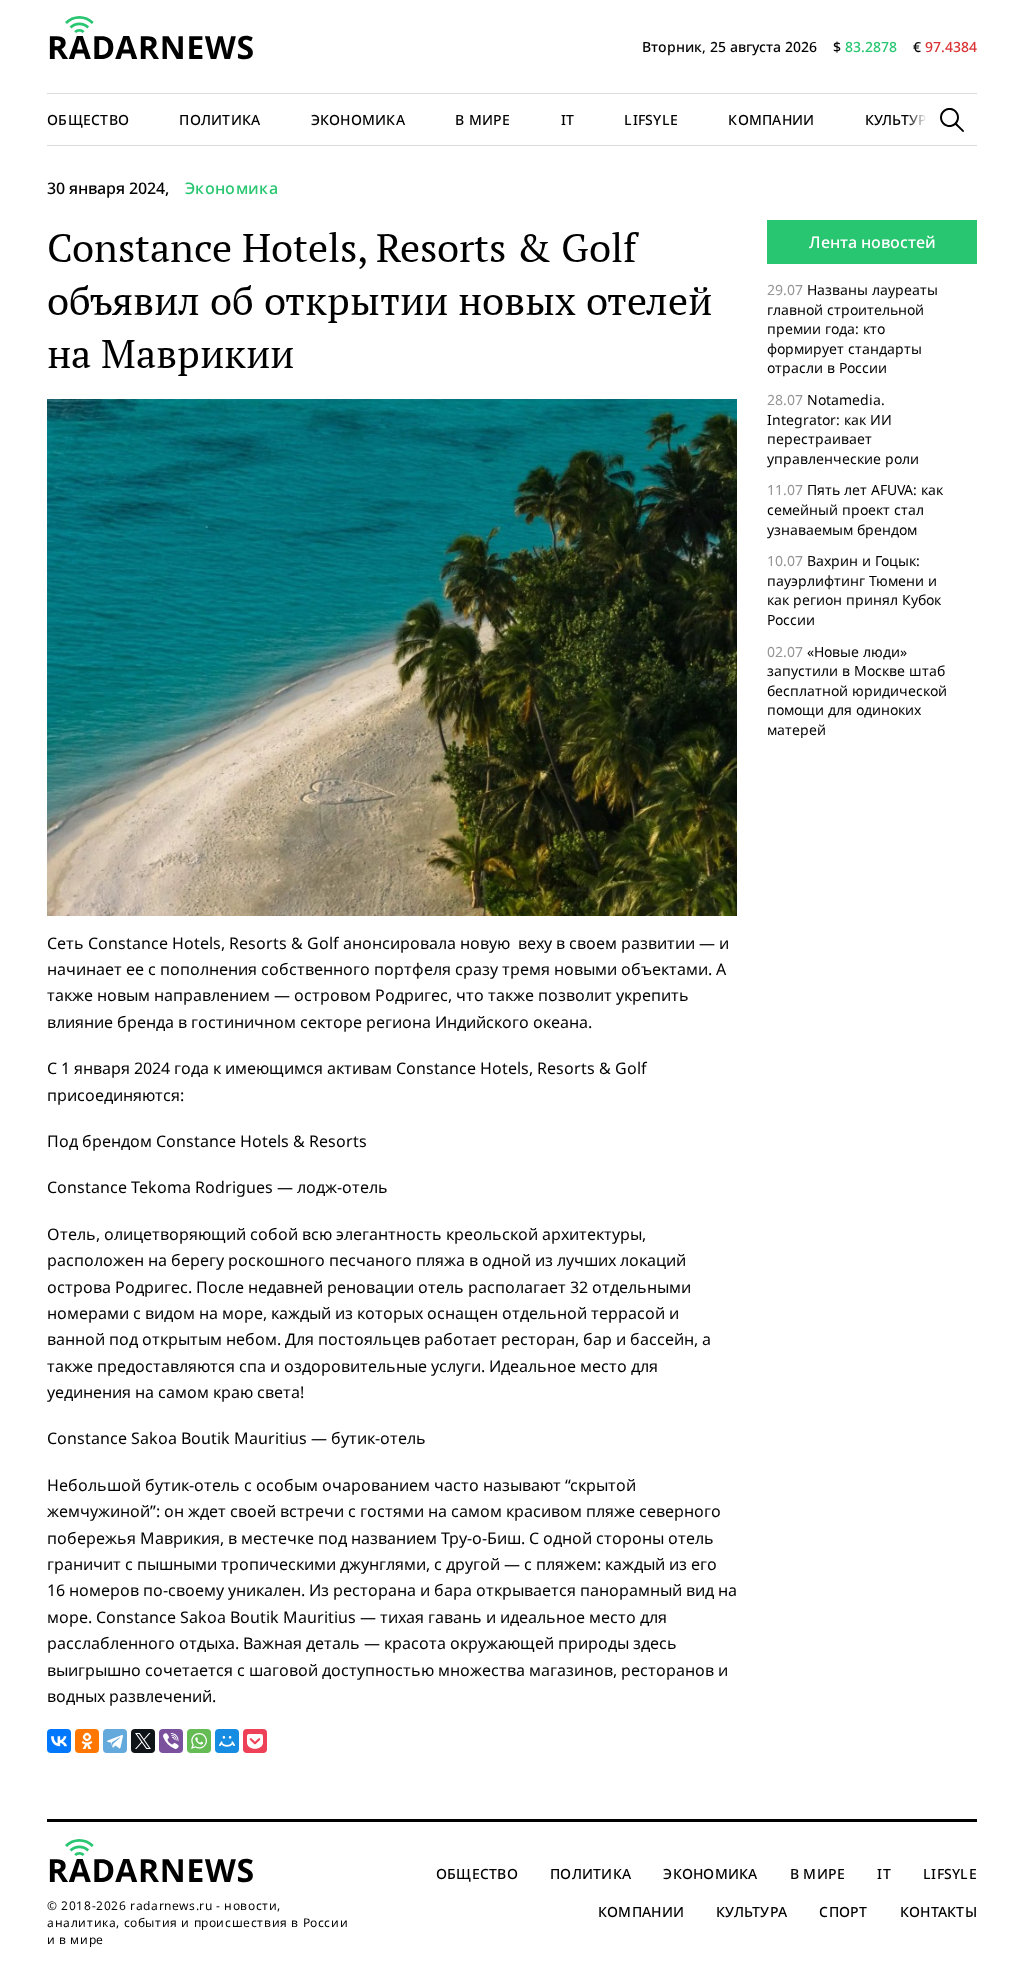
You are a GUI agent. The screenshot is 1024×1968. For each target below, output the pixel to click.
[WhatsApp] (199, 1741)
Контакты (938, 1911)
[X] (143, 1741)
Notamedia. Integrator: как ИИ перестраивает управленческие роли (843, 429)
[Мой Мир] (227, 1741)
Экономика (358, 119)
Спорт (843, 1911)
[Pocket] (255, 1741)
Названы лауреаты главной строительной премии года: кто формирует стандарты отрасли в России (852, 328)
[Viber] (171, 1741)
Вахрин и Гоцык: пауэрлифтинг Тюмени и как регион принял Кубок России (854, 590)
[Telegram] (115, 1741)
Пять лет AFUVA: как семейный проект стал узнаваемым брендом (855, 509)
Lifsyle (651, 119)
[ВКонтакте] (59, 1741)
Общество (88, 119)
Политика (219, 119)
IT (568, 119)
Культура (900, 119)
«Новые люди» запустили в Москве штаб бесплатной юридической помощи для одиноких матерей (857, 690)
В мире (483, 119)
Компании (771, 119)
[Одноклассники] (87, 1741)
